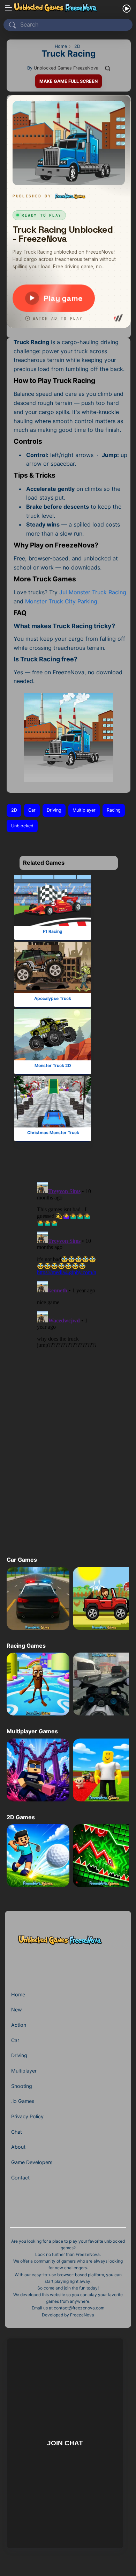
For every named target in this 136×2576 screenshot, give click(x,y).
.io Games (23, 2101)
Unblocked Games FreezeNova (66, 68)
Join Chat (65, 2443)
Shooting (22, 2086)
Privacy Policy (27, 2116)
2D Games (21, 1817)
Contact (20, 2178)
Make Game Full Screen (69, 81)
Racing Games (26, 1646)
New (17, 2009)
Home (18, 1994)
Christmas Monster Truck (53, 1133)
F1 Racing (53, 931)
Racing (114, 810)
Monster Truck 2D (52, 1065)
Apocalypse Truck (53, 998)
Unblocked (22, 826)
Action (19, 2025)
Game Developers (32, 2162)
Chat (17, 2132)
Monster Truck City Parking (61, 601)
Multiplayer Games (32, 1731)
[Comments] (108, 68)
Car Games (22, 1560)
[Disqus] (67, 1265)
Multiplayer (84, 810)
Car (32, 810)
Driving (54, 810)
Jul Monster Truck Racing (93, 592)
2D (14, 810)
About (18, 2147)
